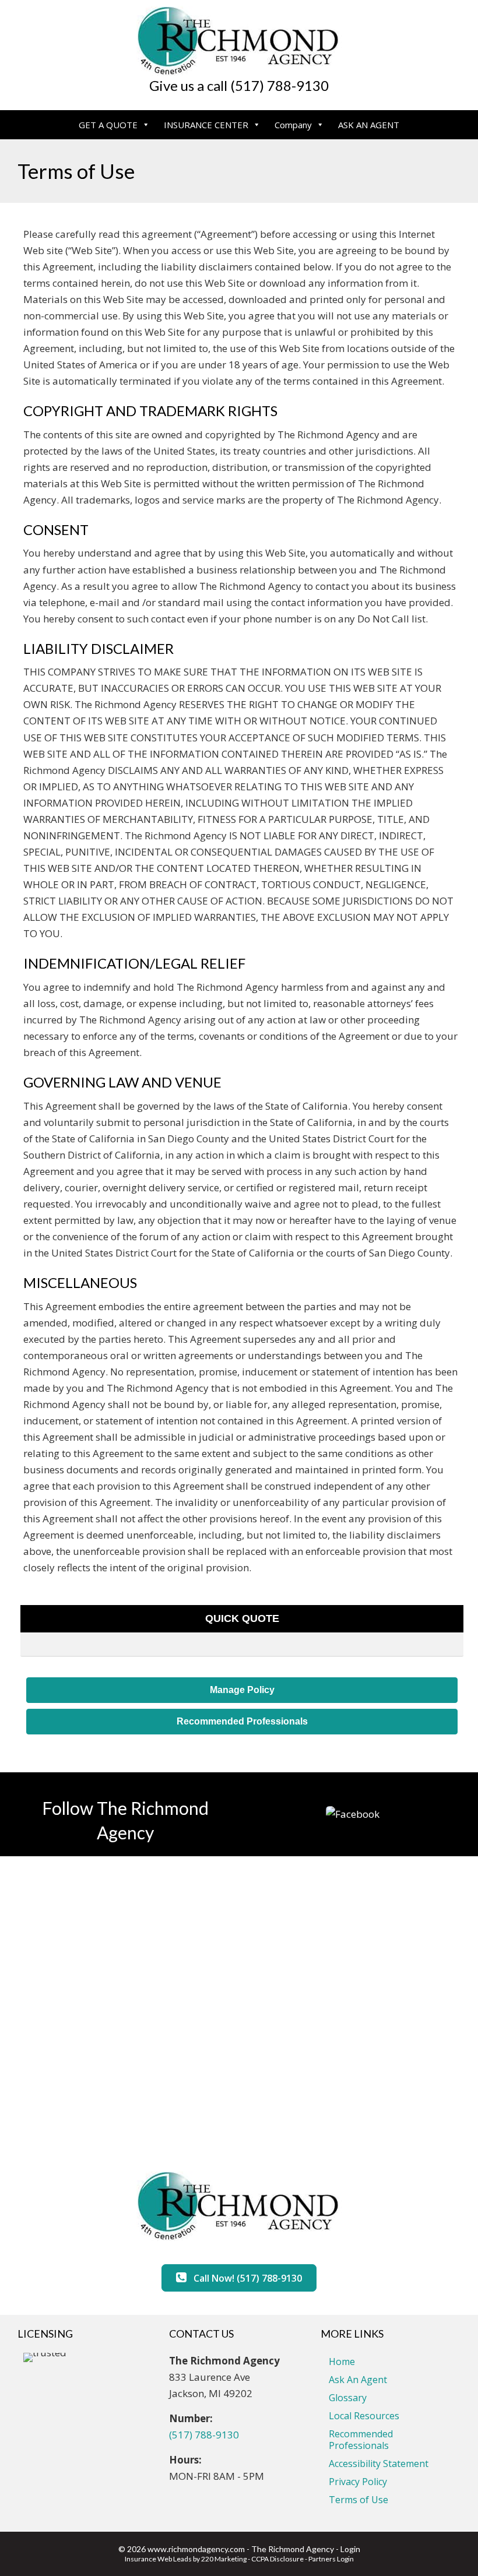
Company (293, 125)
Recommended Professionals (361, 2440)
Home (342, 2362)
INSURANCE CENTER (206, 125)
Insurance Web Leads (158, 2559)
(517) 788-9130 (204, 2435)
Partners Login (331, 2559)
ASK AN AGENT (369, 125)
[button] (242, 1690)
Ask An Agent (358, 2380)
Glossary (348, 2398)
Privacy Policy (358, 2482)
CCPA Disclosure (277, 2559)
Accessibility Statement (379, 2464)
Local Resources (364, 2416)
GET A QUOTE (108, 125)
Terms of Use (358, 2500)
